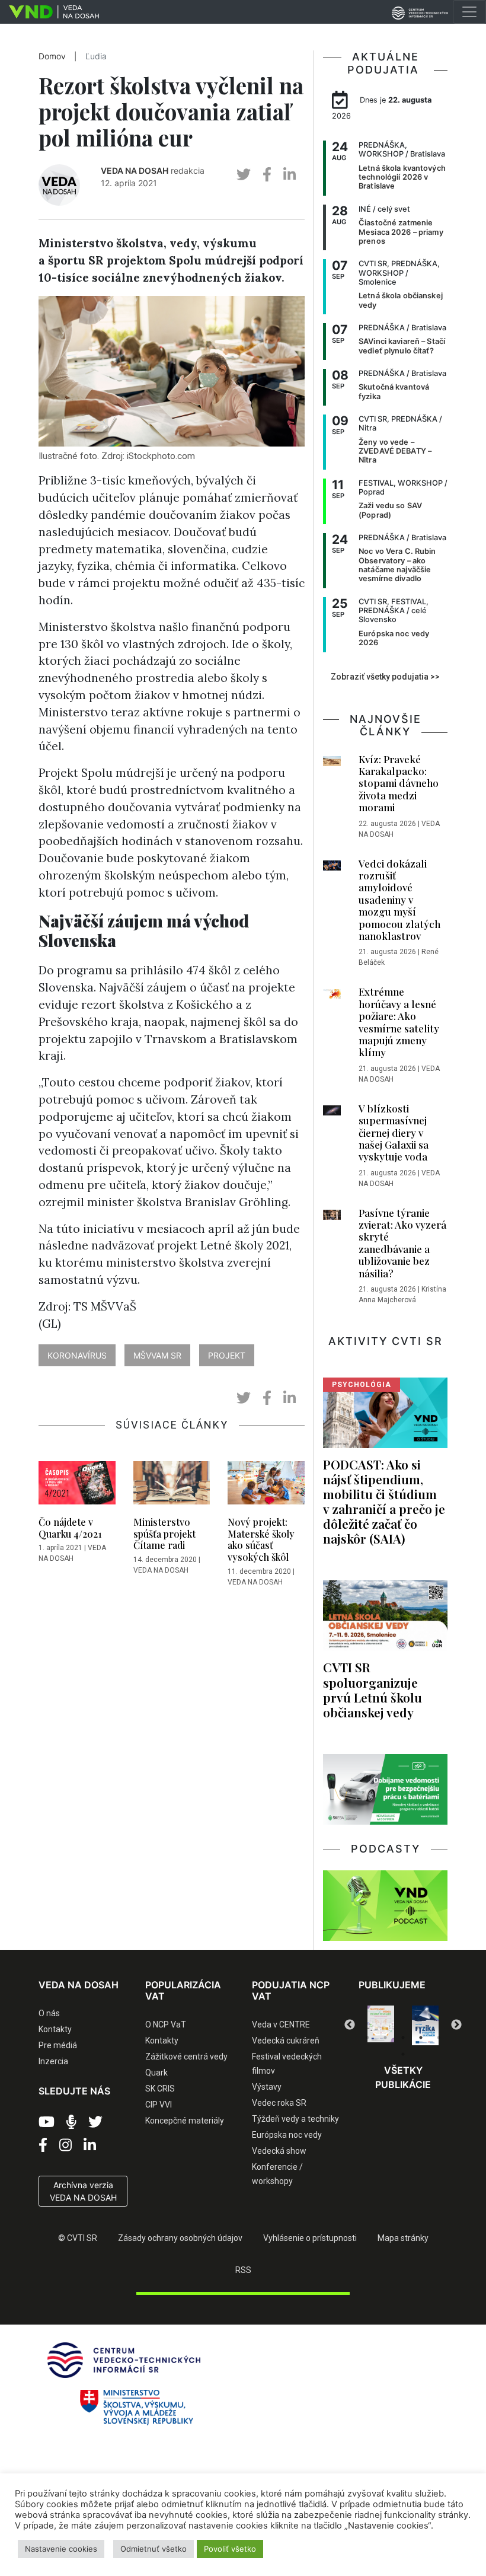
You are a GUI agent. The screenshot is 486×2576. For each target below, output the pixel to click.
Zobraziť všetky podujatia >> (385, 677)
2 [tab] (385, 2038)
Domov (52, 56)
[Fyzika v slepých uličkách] (381, 2025)
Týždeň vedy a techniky (295, 2119)
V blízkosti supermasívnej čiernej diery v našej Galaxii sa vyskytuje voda (394, 1133)
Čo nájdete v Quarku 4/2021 (70, 1528)
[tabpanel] (381, 2025)
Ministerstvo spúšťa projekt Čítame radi (164, 1533)
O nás (49, 2013)
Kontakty (55, 2029)
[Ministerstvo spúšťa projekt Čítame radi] (172, 1487)
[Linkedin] (90, 2145)
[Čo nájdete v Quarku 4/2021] (77, 1487)
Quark (156, 2073)
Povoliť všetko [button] (230, 2549)
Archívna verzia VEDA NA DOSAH (83, 2191)
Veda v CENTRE (281, 2025)
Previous (350, 2025)
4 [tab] (421, 2038)
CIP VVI (159, 2105)
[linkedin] (290, 175)
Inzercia (53, 2061)
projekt (227, 1355)
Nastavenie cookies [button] (61, 2549)
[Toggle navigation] (469, 12)
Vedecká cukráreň (286, 2041)
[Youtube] (47, 2122)
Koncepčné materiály (185, 2121)
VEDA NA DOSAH (135, 170)
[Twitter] (95, 2122)
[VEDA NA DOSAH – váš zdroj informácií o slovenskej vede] (49, 12)
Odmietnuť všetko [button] (154, 2549)
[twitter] (244, 175)
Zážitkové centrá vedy (186, 2057)
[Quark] (425, 2025)
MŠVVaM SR (157, 1355)
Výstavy (267, 2087)
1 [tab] (367, 2038)
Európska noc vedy (287, 2135)
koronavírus (77, 1355)
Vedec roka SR (279, 2103)
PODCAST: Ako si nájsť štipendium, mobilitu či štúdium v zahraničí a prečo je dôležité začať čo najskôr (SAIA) (384, 1501)
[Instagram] (65, 2145)
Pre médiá (58, 2045)
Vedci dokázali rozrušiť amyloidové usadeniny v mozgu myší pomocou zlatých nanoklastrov (399, 900)
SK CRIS (160, 2089)
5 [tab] (439, 2038)
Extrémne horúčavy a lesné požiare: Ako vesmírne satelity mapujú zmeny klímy (399, 1022)
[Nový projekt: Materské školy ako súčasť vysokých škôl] (266, 1487)
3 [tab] (403, 2038)
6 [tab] (403, 2054)
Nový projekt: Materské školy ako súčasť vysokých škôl (261, 1539)
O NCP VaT (166, 2025)
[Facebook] (43, 2145)
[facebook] (267, 175)
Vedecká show (279, 2151)
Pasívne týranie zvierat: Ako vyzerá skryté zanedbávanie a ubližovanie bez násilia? (402, 1243)
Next (456, 2025)
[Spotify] (71, 2122)
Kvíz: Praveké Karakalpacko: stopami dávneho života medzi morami (399, 783)
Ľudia (96, 56)
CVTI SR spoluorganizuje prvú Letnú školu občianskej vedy (373, 1689)
